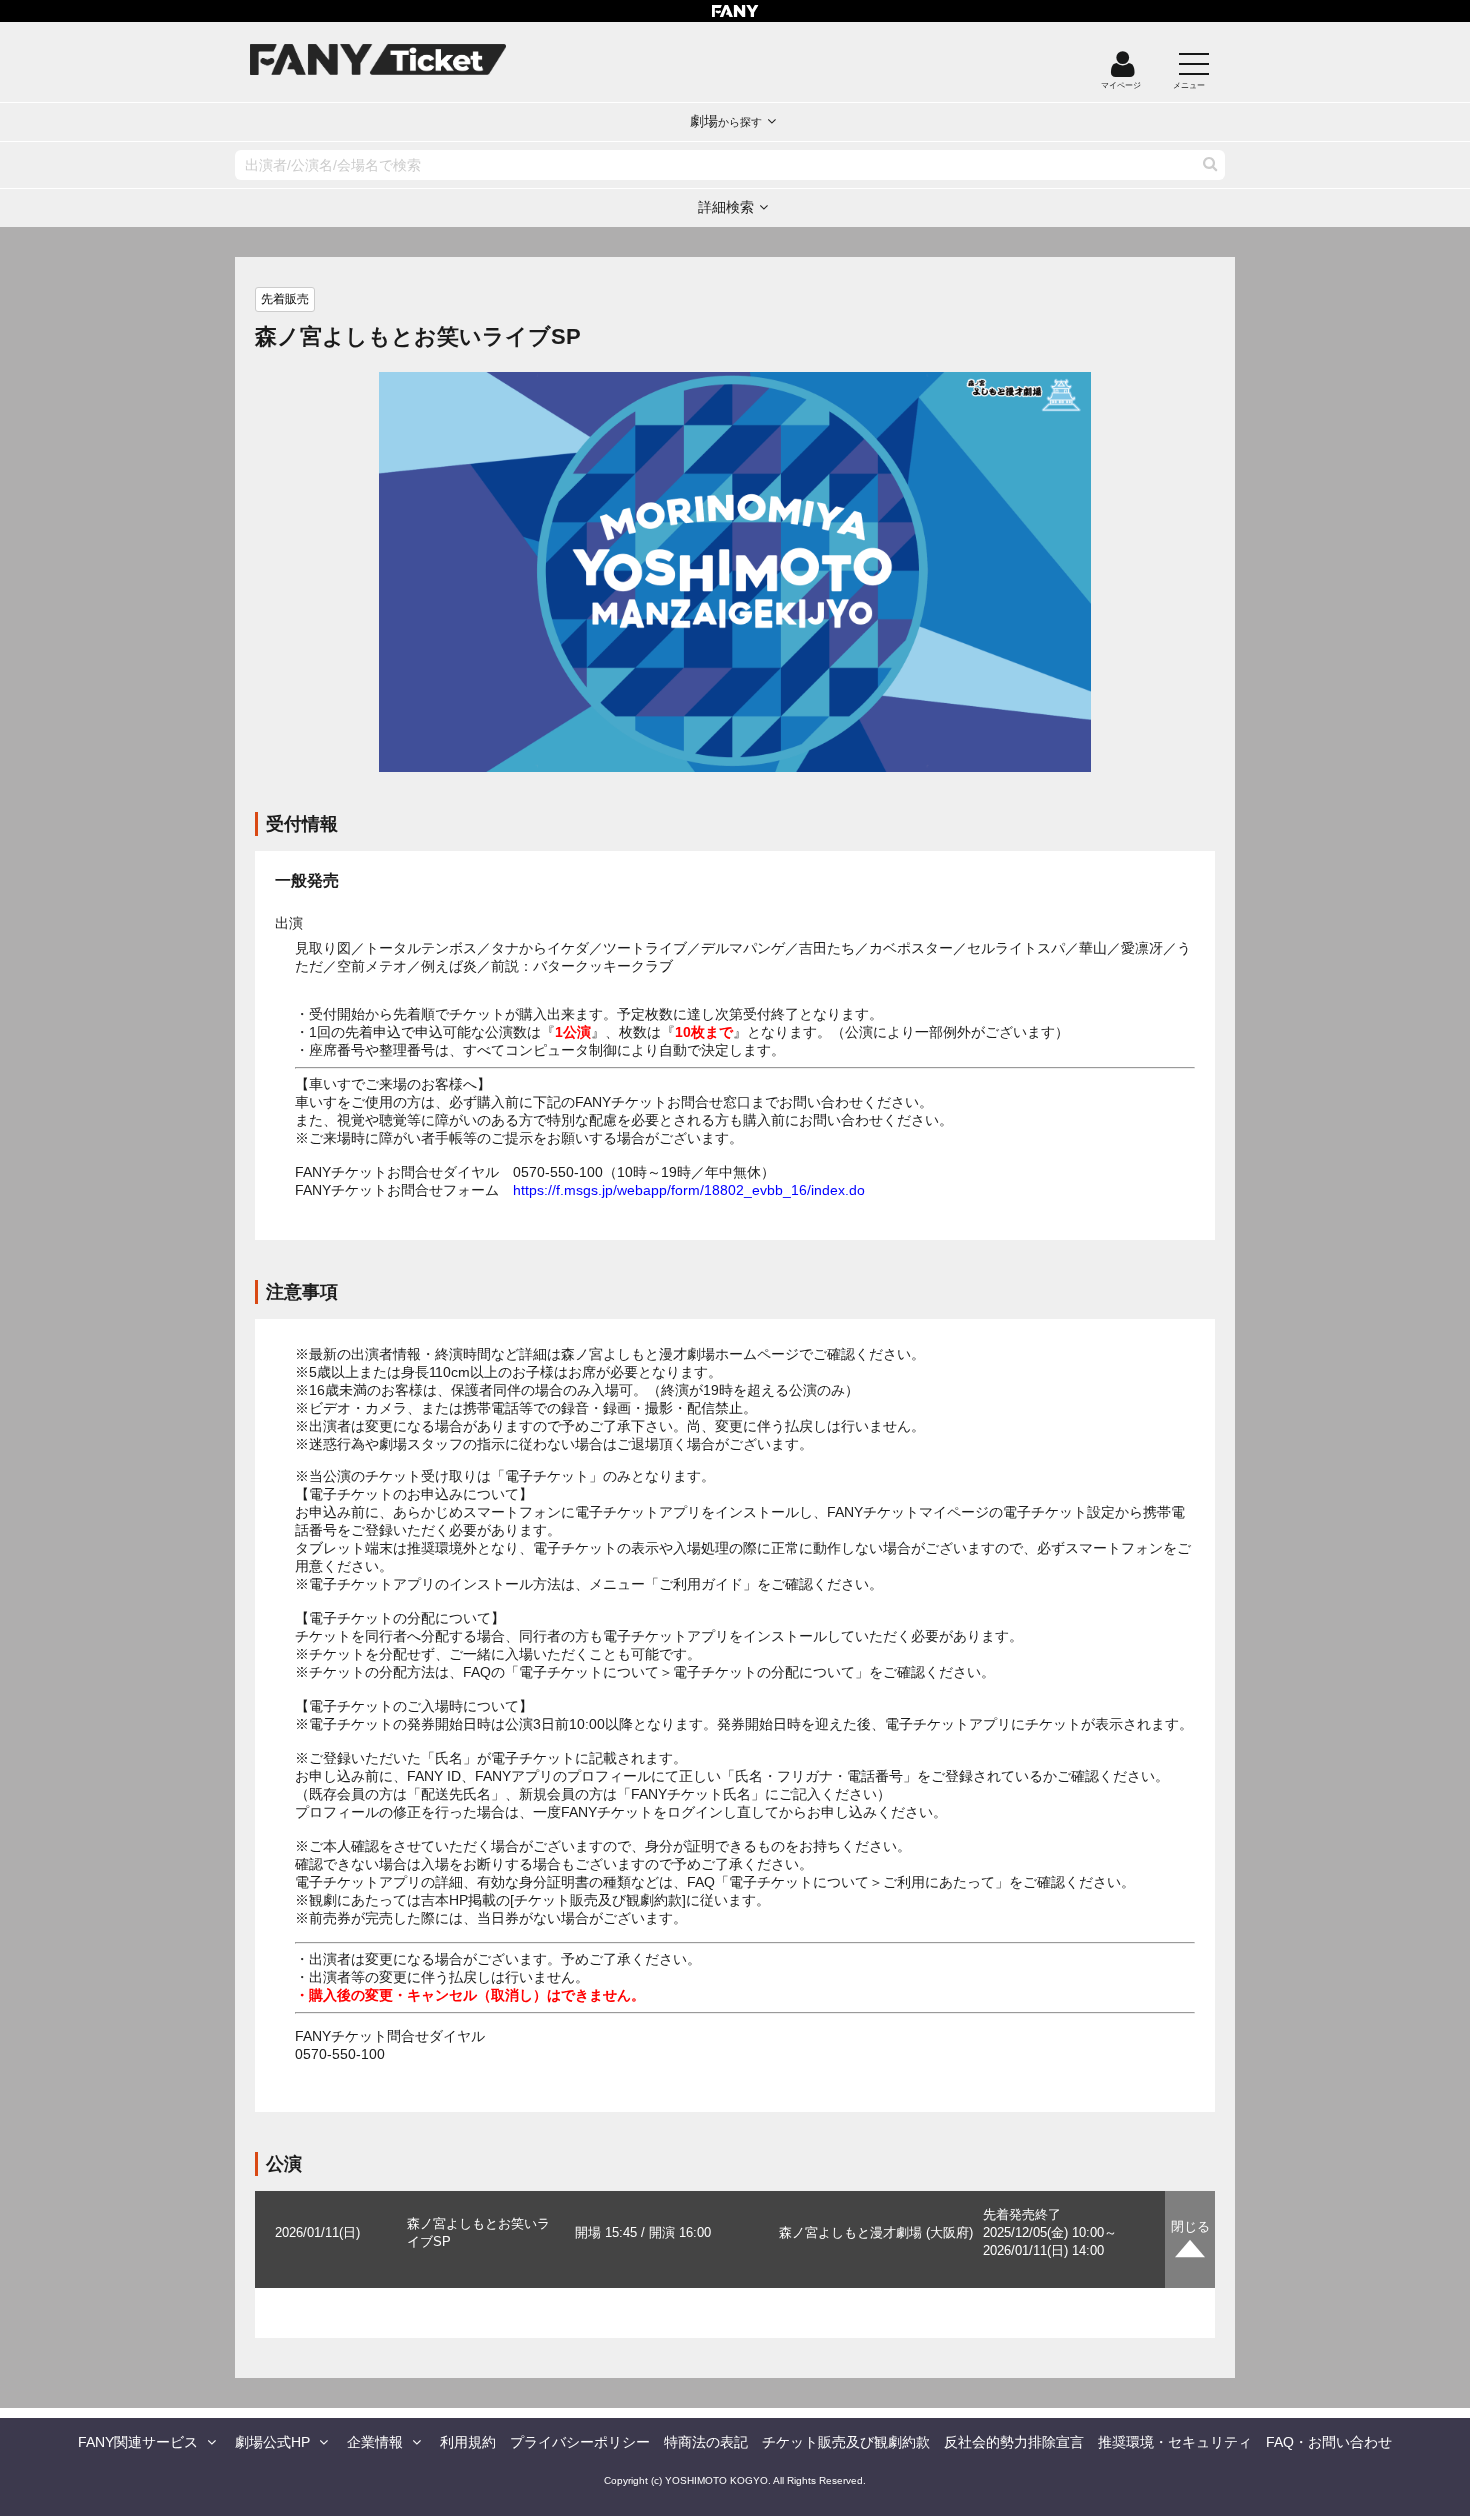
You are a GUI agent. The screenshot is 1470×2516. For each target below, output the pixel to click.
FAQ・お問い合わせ (1329, 2442)
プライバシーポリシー (580, 2442)
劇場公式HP (272, 2442)
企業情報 (375, 2442)
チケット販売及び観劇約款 (846, 2442)
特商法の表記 (706, 2442)
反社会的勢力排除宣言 (1014, 2442)
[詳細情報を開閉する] (1190, 2239)
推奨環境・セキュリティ (1175, 2442)
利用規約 (468, 2442)
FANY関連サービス (138, 2442)
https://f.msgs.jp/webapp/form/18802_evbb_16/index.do (689, 1190)
